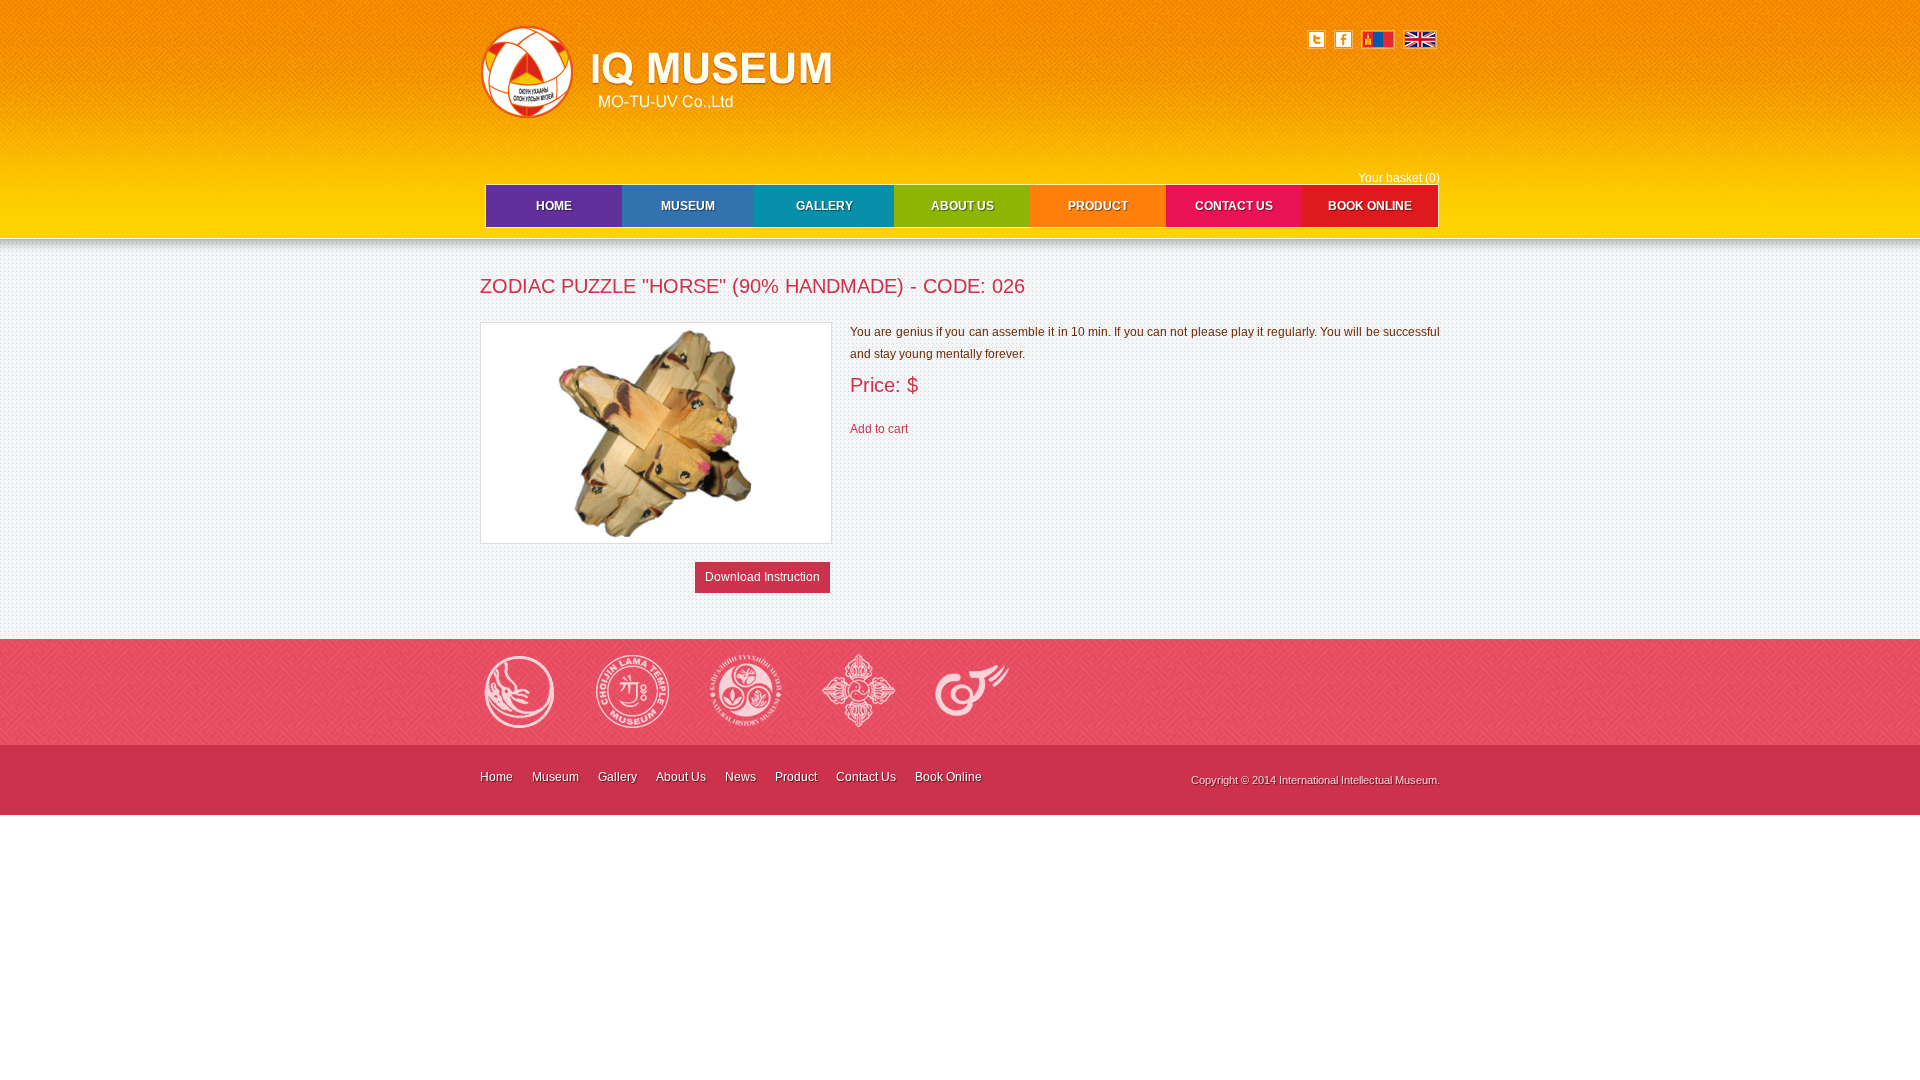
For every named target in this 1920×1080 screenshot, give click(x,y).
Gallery (824, 206)
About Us (962, 206)
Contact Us (1234, 206)
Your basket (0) (1399, 178)
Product (1098, 206)
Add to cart (879, 429)
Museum (688, 206)
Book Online (1370, 206)
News (740, 777)
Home (554, 206)
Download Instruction (762, 577)
